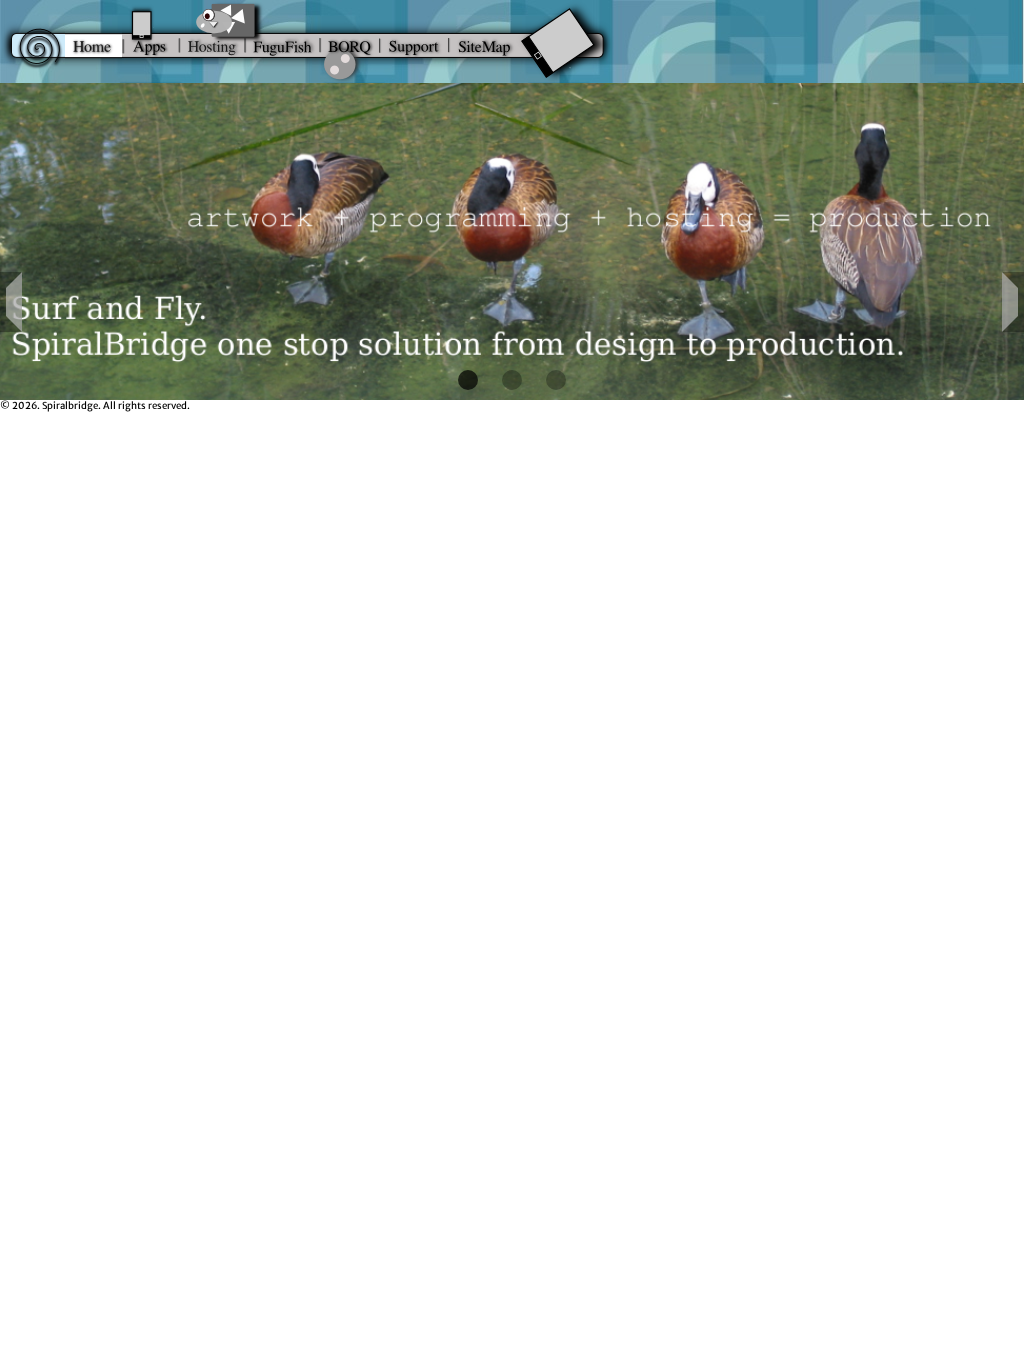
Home (93, 42)
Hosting (212, 42)
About (32, 42)
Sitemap (543, 42)
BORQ (350, 42)
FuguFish (282, 42)
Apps (151, 42)
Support (414, 42)
